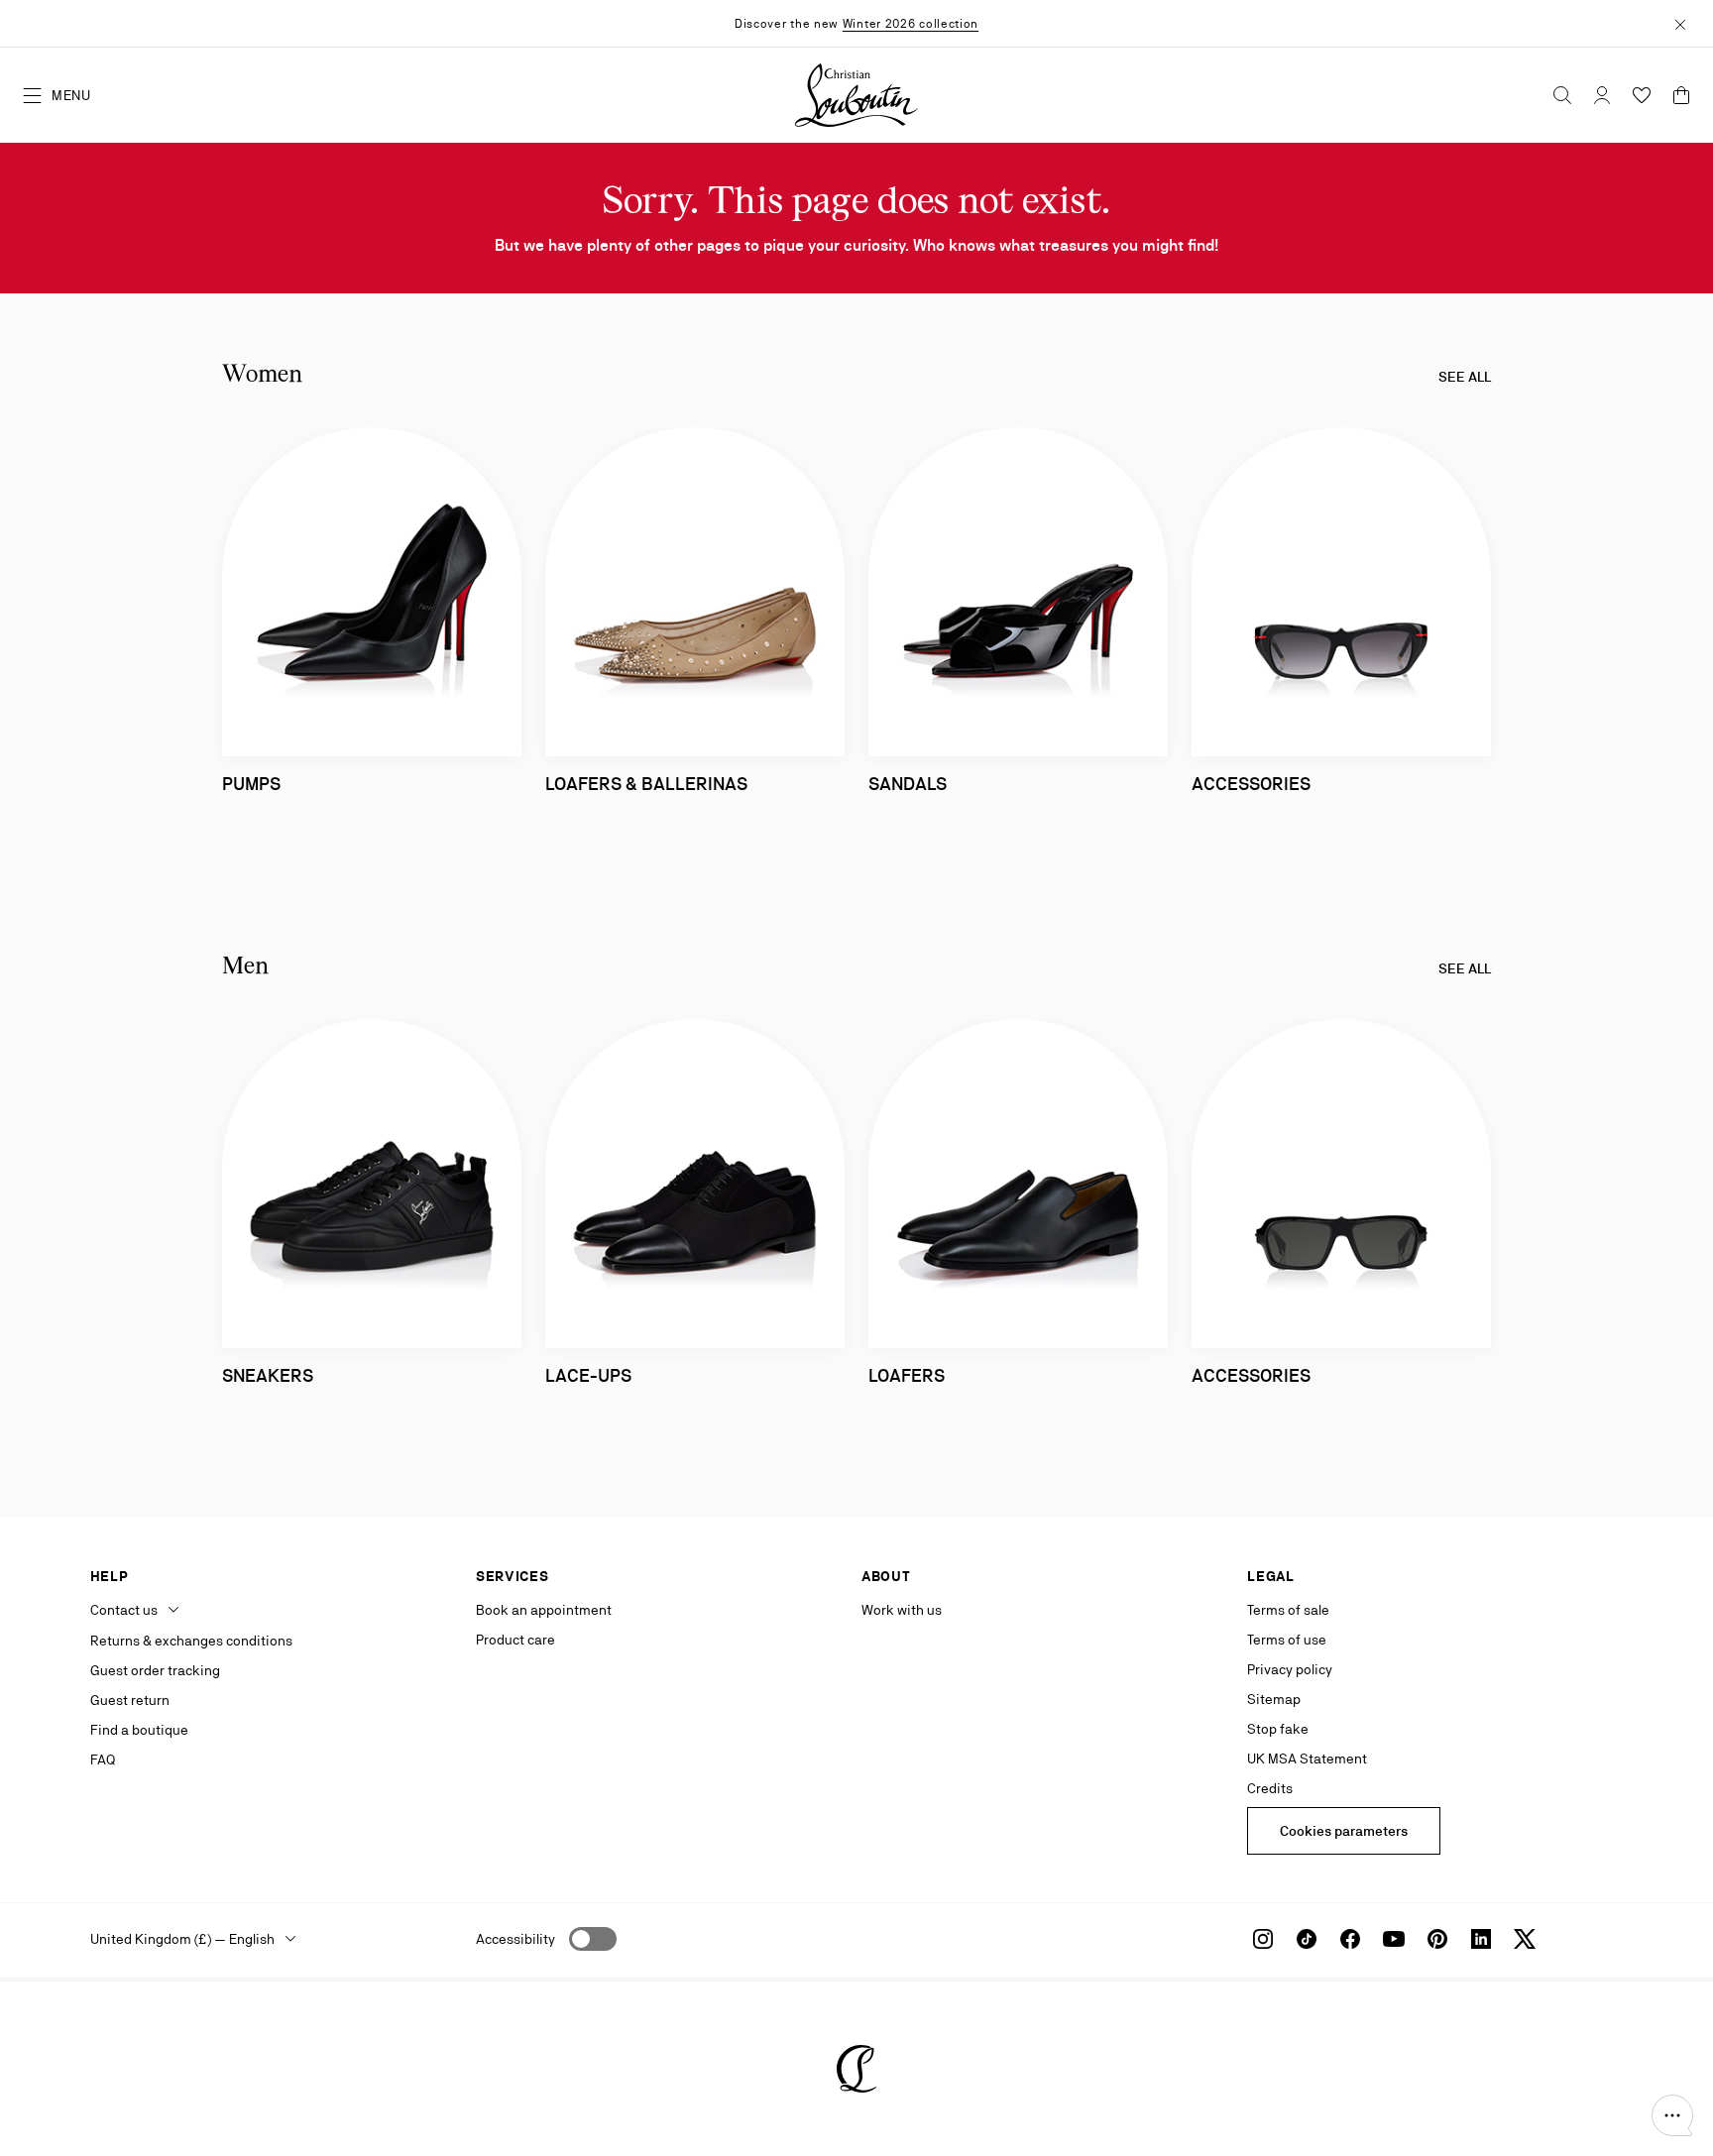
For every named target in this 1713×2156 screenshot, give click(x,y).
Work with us (902, 1610)
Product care (515, 1640)
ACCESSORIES (1251, 784)
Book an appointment (544, 1610)
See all (1465, 377)
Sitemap (1274, 1699)
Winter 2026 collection (911, 24)
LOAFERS (907, 1375)
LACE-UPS (588, 1375)
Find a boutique (139, 1730)
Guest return (130, 1700)
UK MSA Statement (1307, 1759)
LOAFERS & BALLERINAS (646, 784)
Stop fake (1278, 1729)
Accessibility (515, 1939)
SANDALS (908, 784)
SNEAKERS (268, 1375)
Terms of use (1287, 1640)
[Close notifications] (1680, 23)
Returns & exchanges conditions (191, 1641)
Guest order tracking (155, 1670)
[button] (1672, 2115)
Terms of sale (1288, 1610)
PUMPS (251, 784)
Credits (1270, 1788)
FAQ (103, 1759)
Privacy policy (1290, 1669)
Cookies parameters (1344, 1831)
